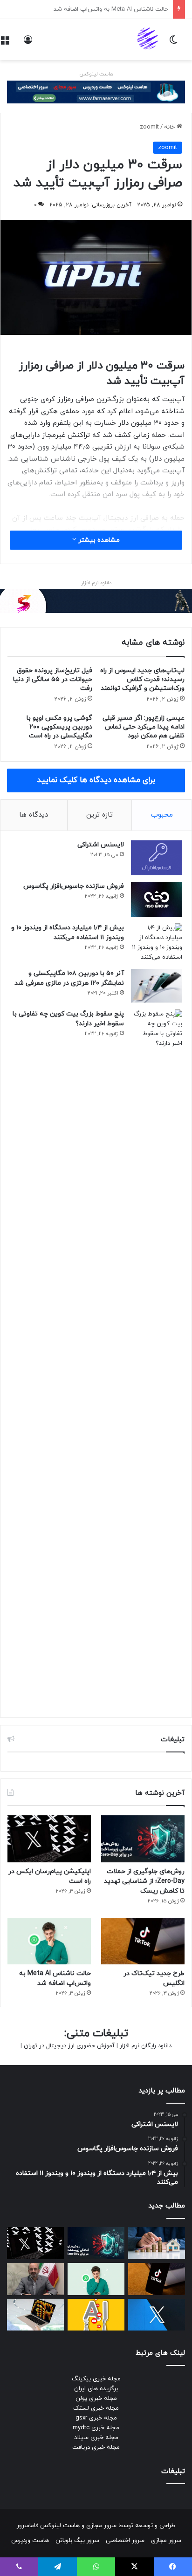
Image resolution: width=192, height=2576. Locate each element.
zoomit (149, 127)
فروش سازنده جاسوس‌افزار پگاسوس (74, 886)
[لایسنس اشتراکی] (157, 858)
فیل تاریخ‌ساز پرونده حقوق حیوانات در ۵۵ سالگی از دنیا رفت (53, 679)
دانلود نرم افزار (96, 583)
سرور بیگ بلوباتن (77, 2541)
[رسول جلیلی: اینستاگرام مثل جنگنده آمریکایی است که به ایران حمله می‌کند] (35, 2279)
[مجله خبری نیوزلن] (149, 40)
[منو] (5, 43)
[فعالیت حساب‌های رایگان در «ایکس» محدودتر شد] (157, 2315)
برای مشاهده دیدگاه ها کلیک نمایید (96, 780)
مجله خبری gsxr (96, 2418)
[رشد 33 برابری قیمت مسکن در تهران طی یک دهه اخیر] (157, 2243)
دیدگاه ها (34, 815)
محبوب (162, 815)
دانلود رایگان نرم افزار (146, 2046)
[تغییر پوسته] (173, 43)
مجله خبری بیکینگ (96, 2379)
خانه (170, 127)
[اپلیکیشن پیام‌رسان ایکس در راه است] (49, 1839)
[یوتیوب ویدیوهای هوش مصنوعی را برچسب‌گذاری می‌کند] (96, 2315)
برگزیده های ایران (96, 2389)
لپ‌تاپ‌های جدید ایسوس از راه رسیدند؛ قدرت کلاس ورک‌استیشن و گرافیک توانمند (142, 679)
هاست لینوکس (96, 74)
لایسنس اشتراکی (101, 845)
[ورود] (28, 43)
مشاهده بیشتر (98, 540)
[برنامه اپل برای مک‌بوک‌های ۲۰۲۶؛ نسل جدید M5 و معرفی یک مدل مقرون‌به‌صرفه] (35, 2315)
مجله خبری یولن (96, 2399)
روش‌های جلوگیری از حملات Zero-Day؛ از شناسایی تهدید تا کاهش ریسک (144, 1881)
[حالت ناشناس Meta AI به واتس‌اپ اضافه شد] (49, 1941)
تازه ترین (99, 815)
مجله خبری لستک (96, 2408)
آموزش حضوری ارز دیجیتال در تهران (69, 2046)
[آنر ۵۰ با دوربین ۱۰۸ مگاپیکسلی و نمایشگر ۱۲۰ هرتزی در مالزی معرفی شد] (157, 986)
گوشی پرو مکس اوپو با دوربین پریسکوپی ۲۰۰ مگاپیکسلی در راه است (59, 727)
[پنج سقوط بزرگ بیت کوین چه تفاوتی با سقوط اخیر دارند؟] (157, 1359)
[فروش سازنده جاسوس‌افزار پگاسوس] (157, 899)
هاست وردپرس (30, 2541)
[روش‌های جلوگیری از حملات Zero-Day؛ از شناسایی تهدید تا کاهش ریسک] (143, 1839)
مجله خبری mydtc (96, 2428)
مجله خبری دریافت (96, 2447)
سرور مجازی (101, 2526)
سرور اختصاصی (125, 2541)
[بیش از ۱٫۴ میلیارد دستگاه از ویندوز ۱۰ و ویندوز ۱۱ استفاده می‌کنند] (157, 943)
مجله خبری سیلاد (96, 2438)
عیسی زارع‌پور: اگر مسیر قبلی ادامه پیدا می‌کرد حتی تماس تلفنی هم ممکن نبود (144, 727)
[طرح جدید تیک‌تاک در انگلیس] (143, 1941)
